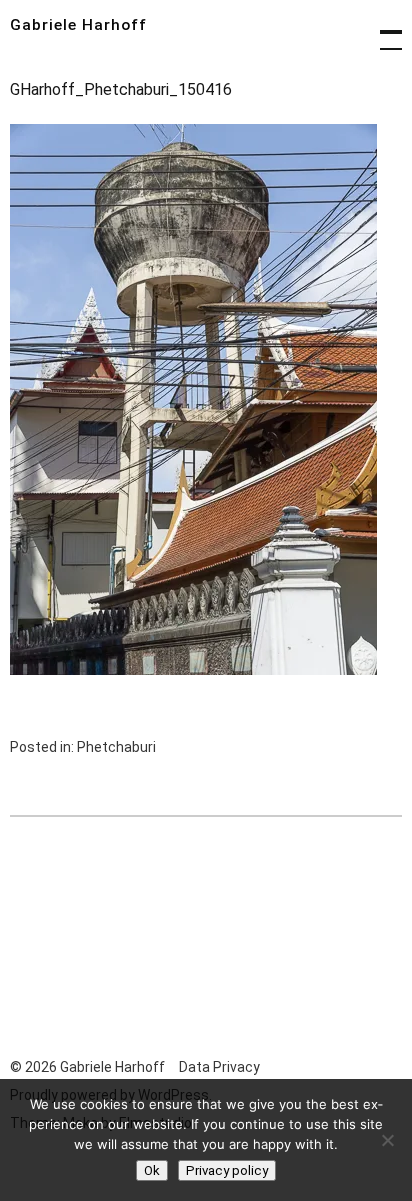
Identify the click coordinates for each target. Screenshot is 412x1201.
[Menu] (382, 30)
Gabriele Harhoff (78, 25)
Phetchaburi (116, 747)
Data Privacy (219, 1067)
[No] (387, 1140)
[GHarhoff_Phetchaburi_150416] (193, 669)
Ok (152, 1170)
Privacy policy (227, 1170)
